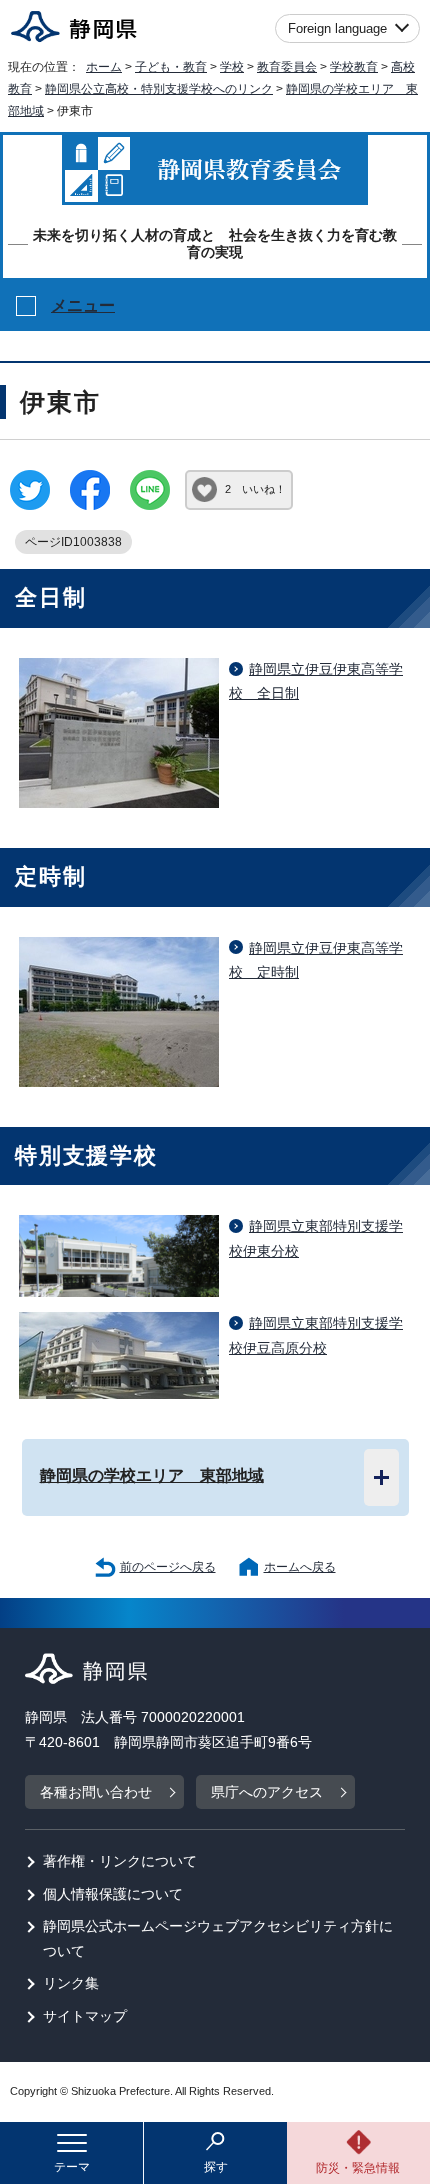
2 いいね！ (255, 489)
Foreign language (337, 28)
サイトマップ (85, 2016)
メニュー (83, 305)
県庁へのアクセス (267, 1792)
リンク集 (71, 1983)
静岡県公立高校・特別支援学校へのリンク (159, 89)
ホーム (104, 67)
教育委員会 (287, 67)
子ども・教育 (171, 67)
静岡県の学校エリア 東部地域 (152, 1475)
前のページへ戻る (168, 1567)
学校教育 (354, 67)
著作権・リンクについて (120, 1861)
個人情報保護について (113, 1894)
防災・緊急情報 (358, 2168)
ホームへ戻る (300, 1567)
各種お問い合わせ (96, 1792)
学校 (232, 67)
